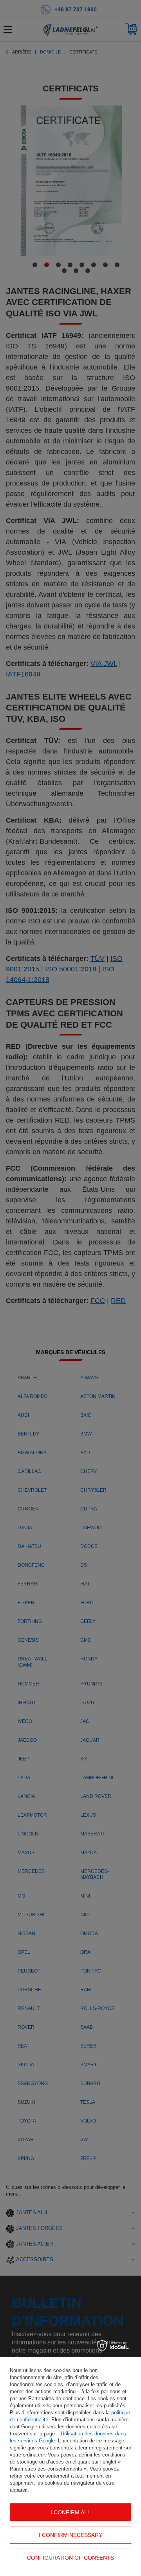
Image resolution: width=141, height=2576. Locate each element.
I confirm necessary (70, 2535)
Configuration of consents (70, 2558)
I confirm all (70, 2512)
